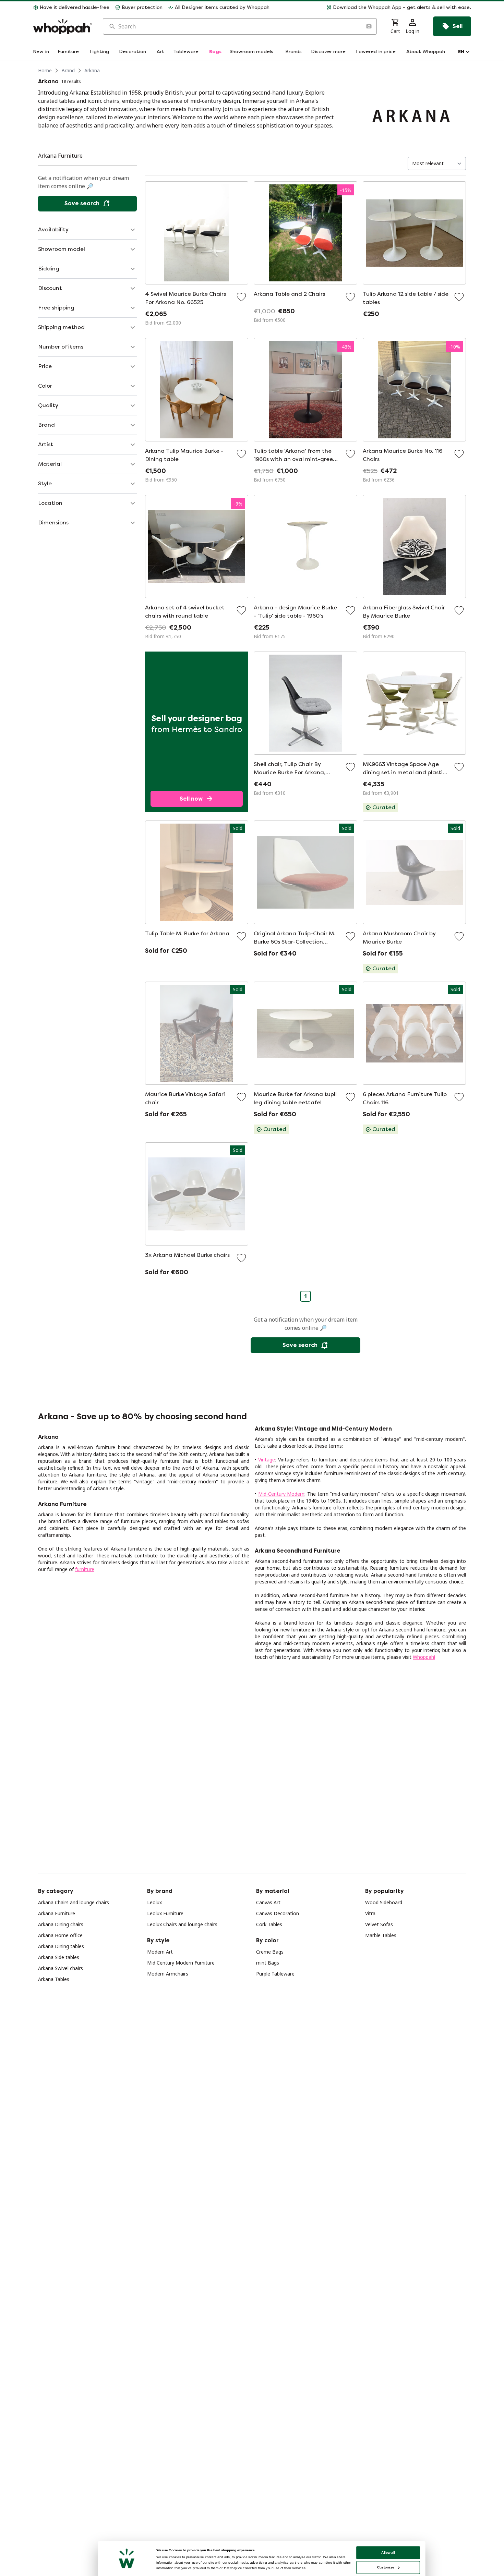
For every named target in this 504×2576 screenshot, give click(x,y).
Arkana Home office (60, 1935)
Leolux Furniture (165, 1913)
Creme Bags (270, 1952)
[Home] (62, 27)
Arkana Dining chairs (61, 1924)
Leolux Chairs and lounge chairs (182, 1924)
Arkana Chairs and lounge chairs (74, 1902)
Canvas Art (268, 1902)
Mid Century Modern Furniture (181, 1963)
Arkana (92, 70)
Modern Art (160, 1952)
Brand (68, 70)
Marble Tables (381, 1935)
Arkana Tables (54, 1979)
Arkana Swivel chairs (61, 1968)
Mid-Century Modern (281, 1494)
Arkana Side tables (59, 1957)
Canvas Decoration (278, 1913)
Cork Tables (269, 1924)
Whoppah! (424, 1657)
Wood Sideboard (384, 1902)
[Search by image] (369, 26)
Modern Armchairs (168, 1974)
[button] (373, 8)
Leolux (154, 1902)
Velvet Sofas (379, 1924)
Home (45, 70)
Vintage (267, 1460)
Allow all (388, 2553)
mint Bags (268, 1963)
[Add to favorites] (241, 297)
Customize (386, 2567)
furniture (85, 1569)
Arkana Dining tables (61, 1946)
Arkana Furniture (57, 1913)
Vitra (370, 1913)
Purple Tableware (275, 1974)
